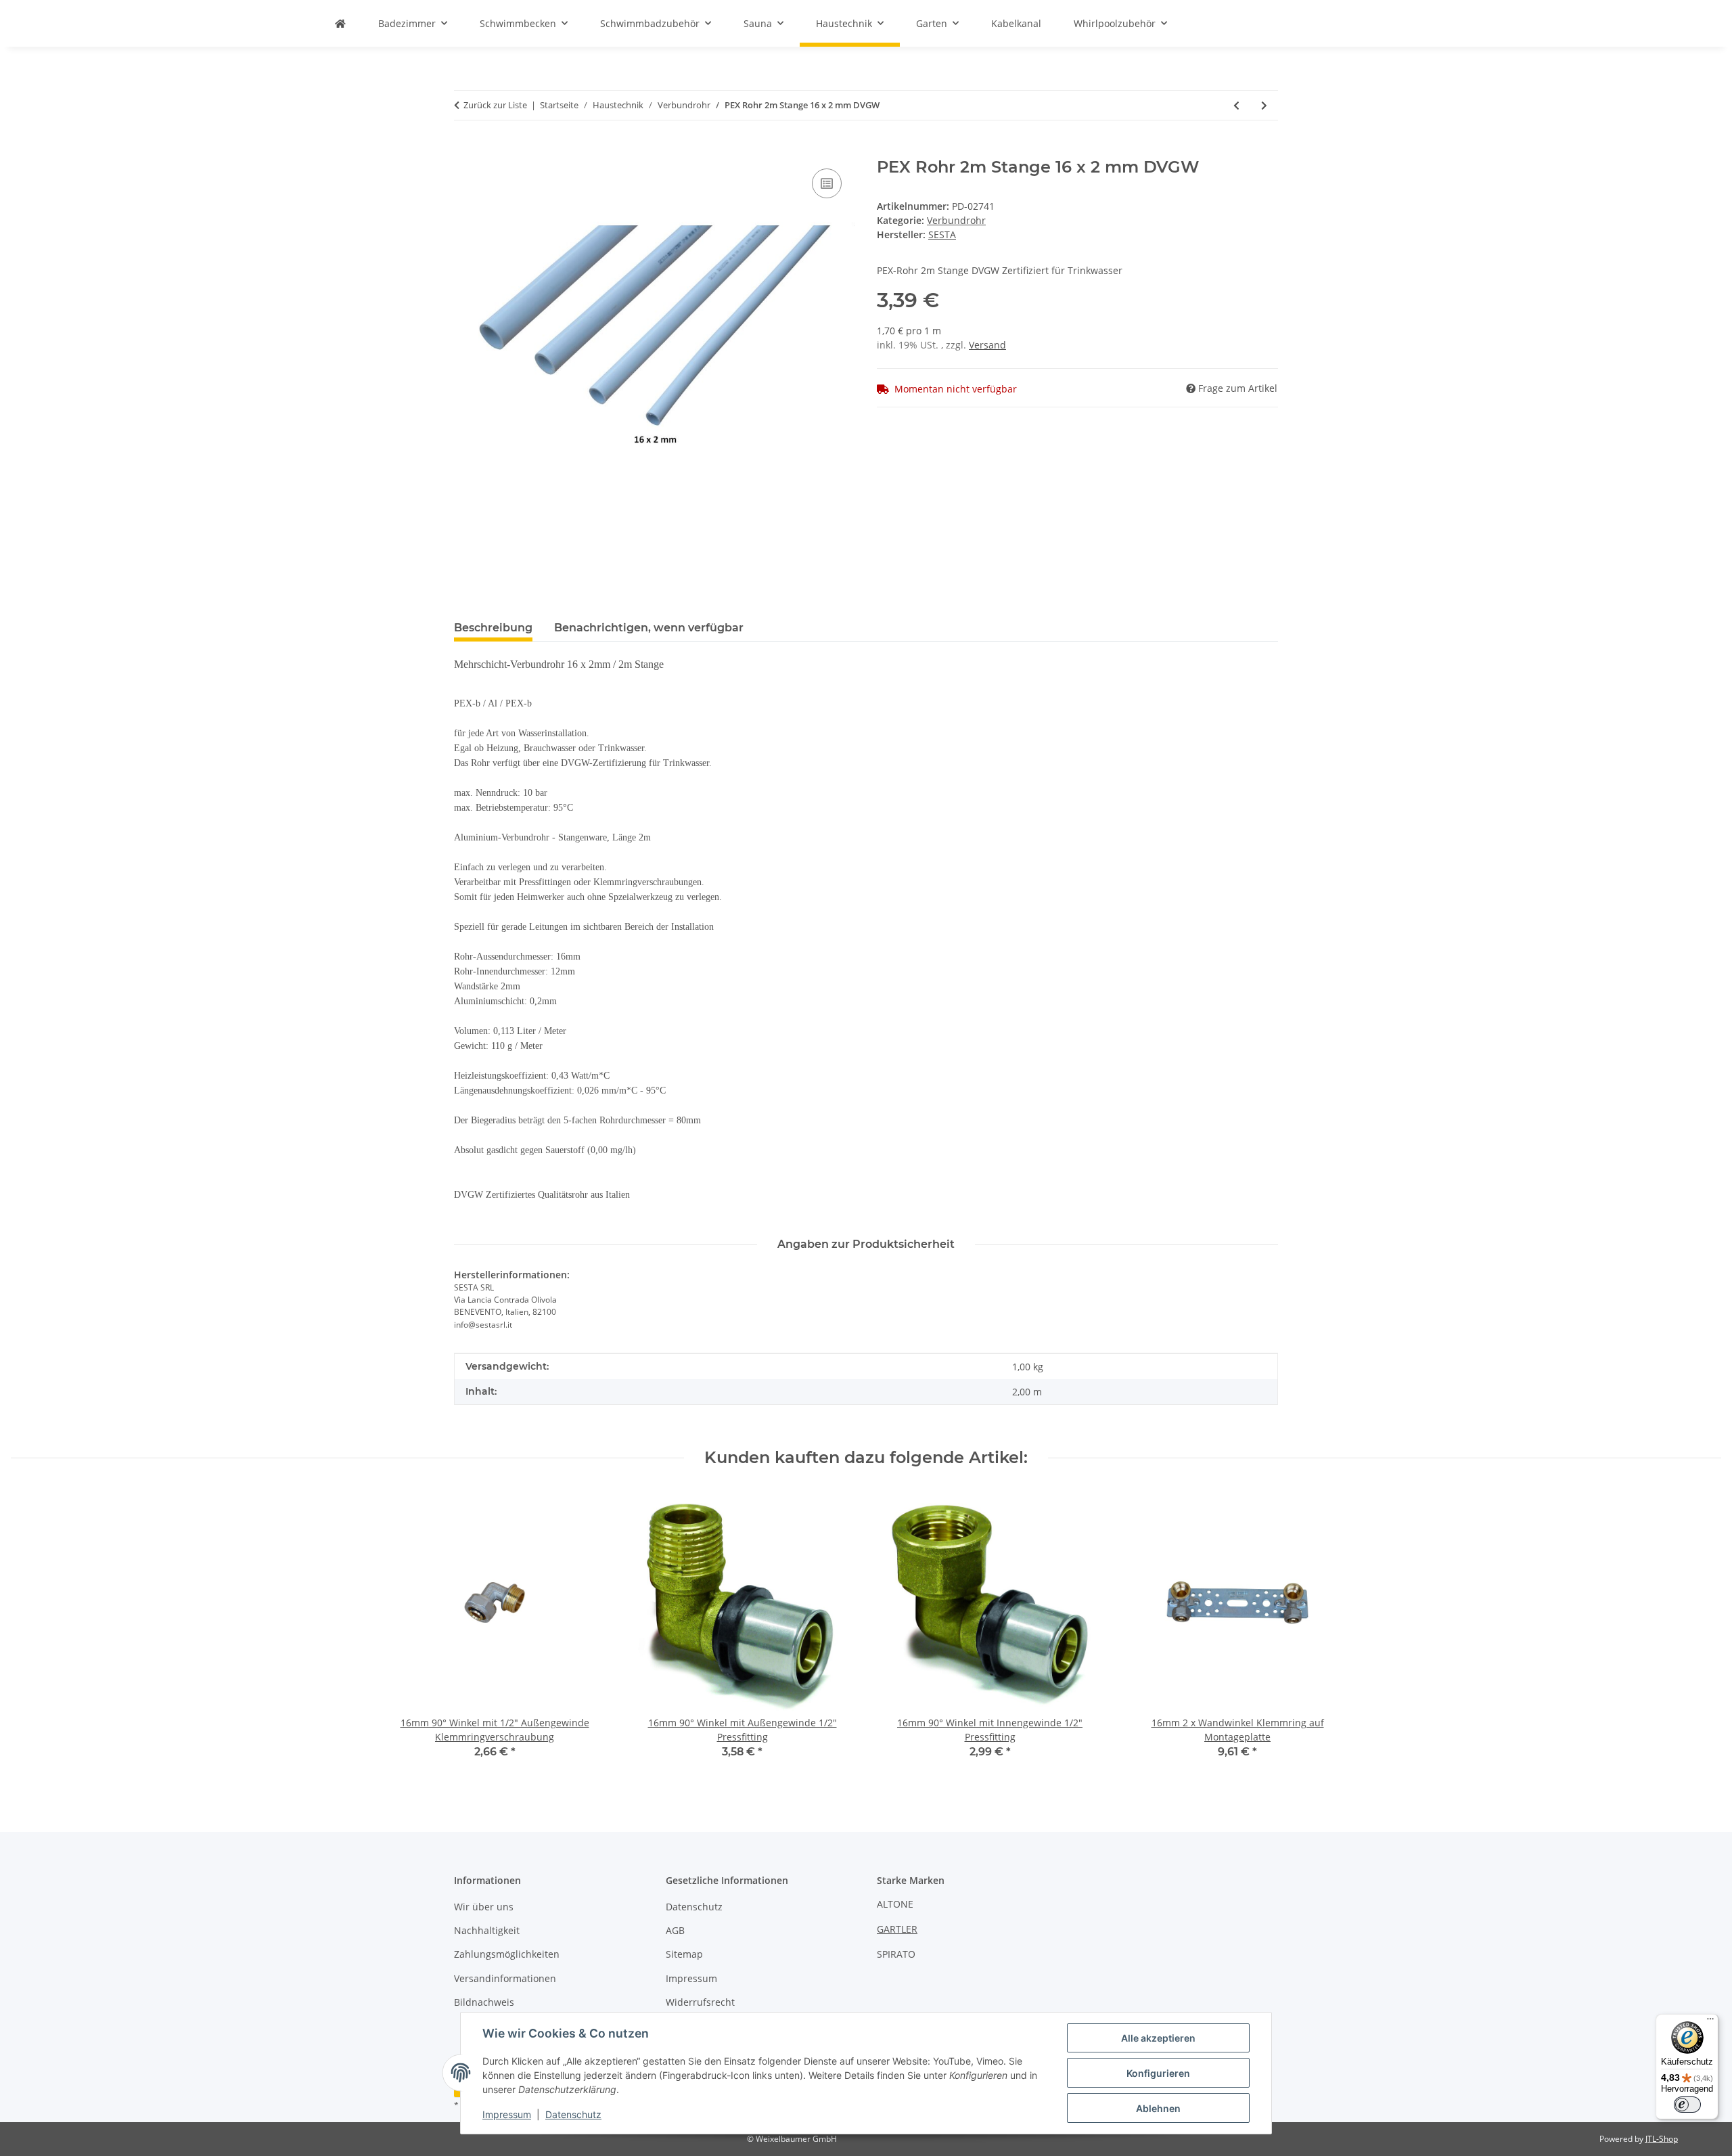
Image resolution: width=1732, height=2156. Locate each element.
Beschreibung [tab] (493, 628)
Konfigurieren (1158, 2073)
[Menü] (1710, 2022)
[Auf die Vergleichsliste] (827, 183)
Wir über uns (484, 1907)
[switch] (1687, 2105)
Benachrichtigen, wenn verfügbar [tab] (649, 628)
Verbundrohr (956, 220)
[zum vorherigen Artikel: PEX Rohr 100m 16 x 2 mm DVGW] (1236, 105)
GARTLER (897, 1929)
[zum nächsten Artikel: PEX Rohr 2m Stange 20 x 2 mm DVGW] (1264, 105)
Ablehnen (1158, 2108)
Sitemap (684, 1954)
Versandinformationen (505, 1978)
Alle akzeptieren (1158, 2038)
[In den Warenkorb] (465, 150)
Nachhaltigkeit (487, 1930)
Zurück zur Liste (495, 105)
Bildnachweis (484, 2002)
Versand (987, 345)
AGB (675, 1930)
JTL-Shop (1662, 2139)
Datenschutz (573, 2114)
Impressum (507, 2114)
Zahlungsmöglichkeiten (507, 1954)
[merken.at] (340, 23)
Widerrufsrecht (700, 2002)
